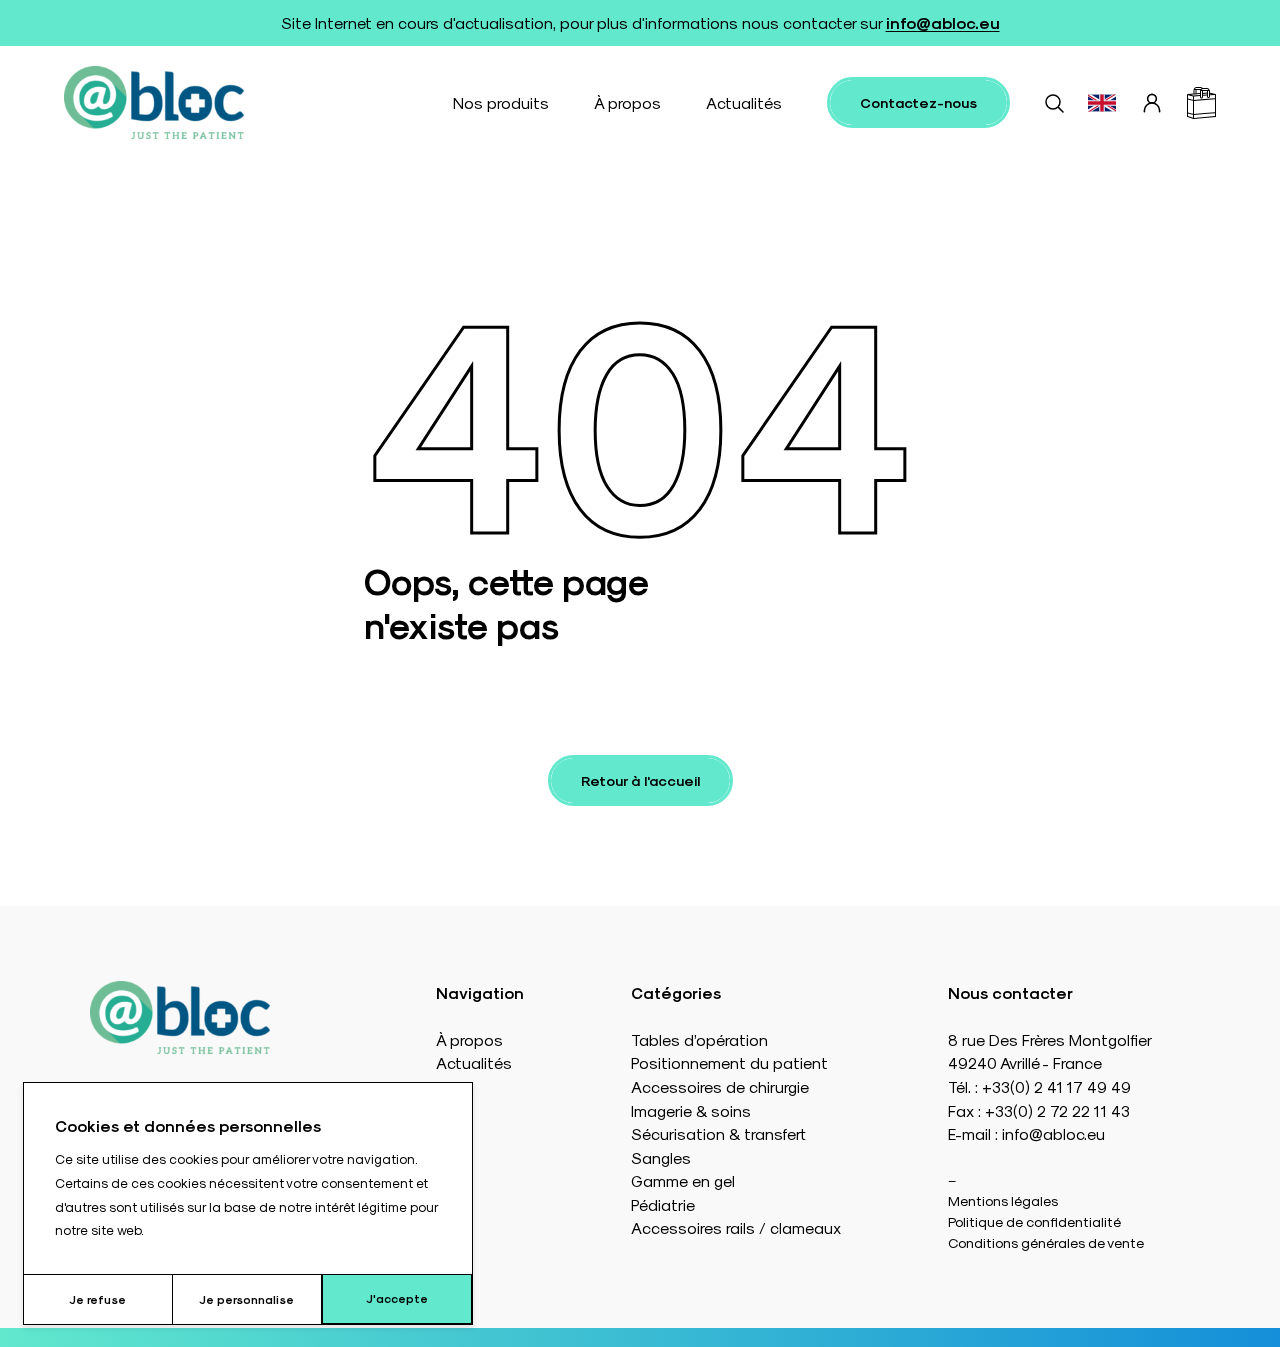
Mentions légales (1003, 1200)
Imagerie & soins (691, 1110)
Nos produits (501, 102)
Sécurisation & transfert (718, 1133)
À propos (627, 102)
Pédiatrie (663, 1204)
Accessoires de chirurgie (720, 1086)
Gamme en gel (683, 1180)
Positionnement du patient (729, 1062)
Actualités (744, 102)
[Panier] (1201, 103)
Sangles (661, 1157)
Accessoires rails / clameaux (736, 1227)
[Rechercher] (1054, 103)
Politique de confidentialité (1034, 1221)
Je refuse (97, 1299)
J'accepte (397, 1298)
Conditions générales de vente (1046, 1242)
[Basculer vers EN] (1102, 103)
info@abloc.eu (943, 22)
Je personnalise (246, 1299)
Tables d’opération (699, 1039)
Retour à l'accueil (640, 780)
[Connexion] (1152, 103)
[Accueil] (154, 102)
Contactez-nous (918, 102)
